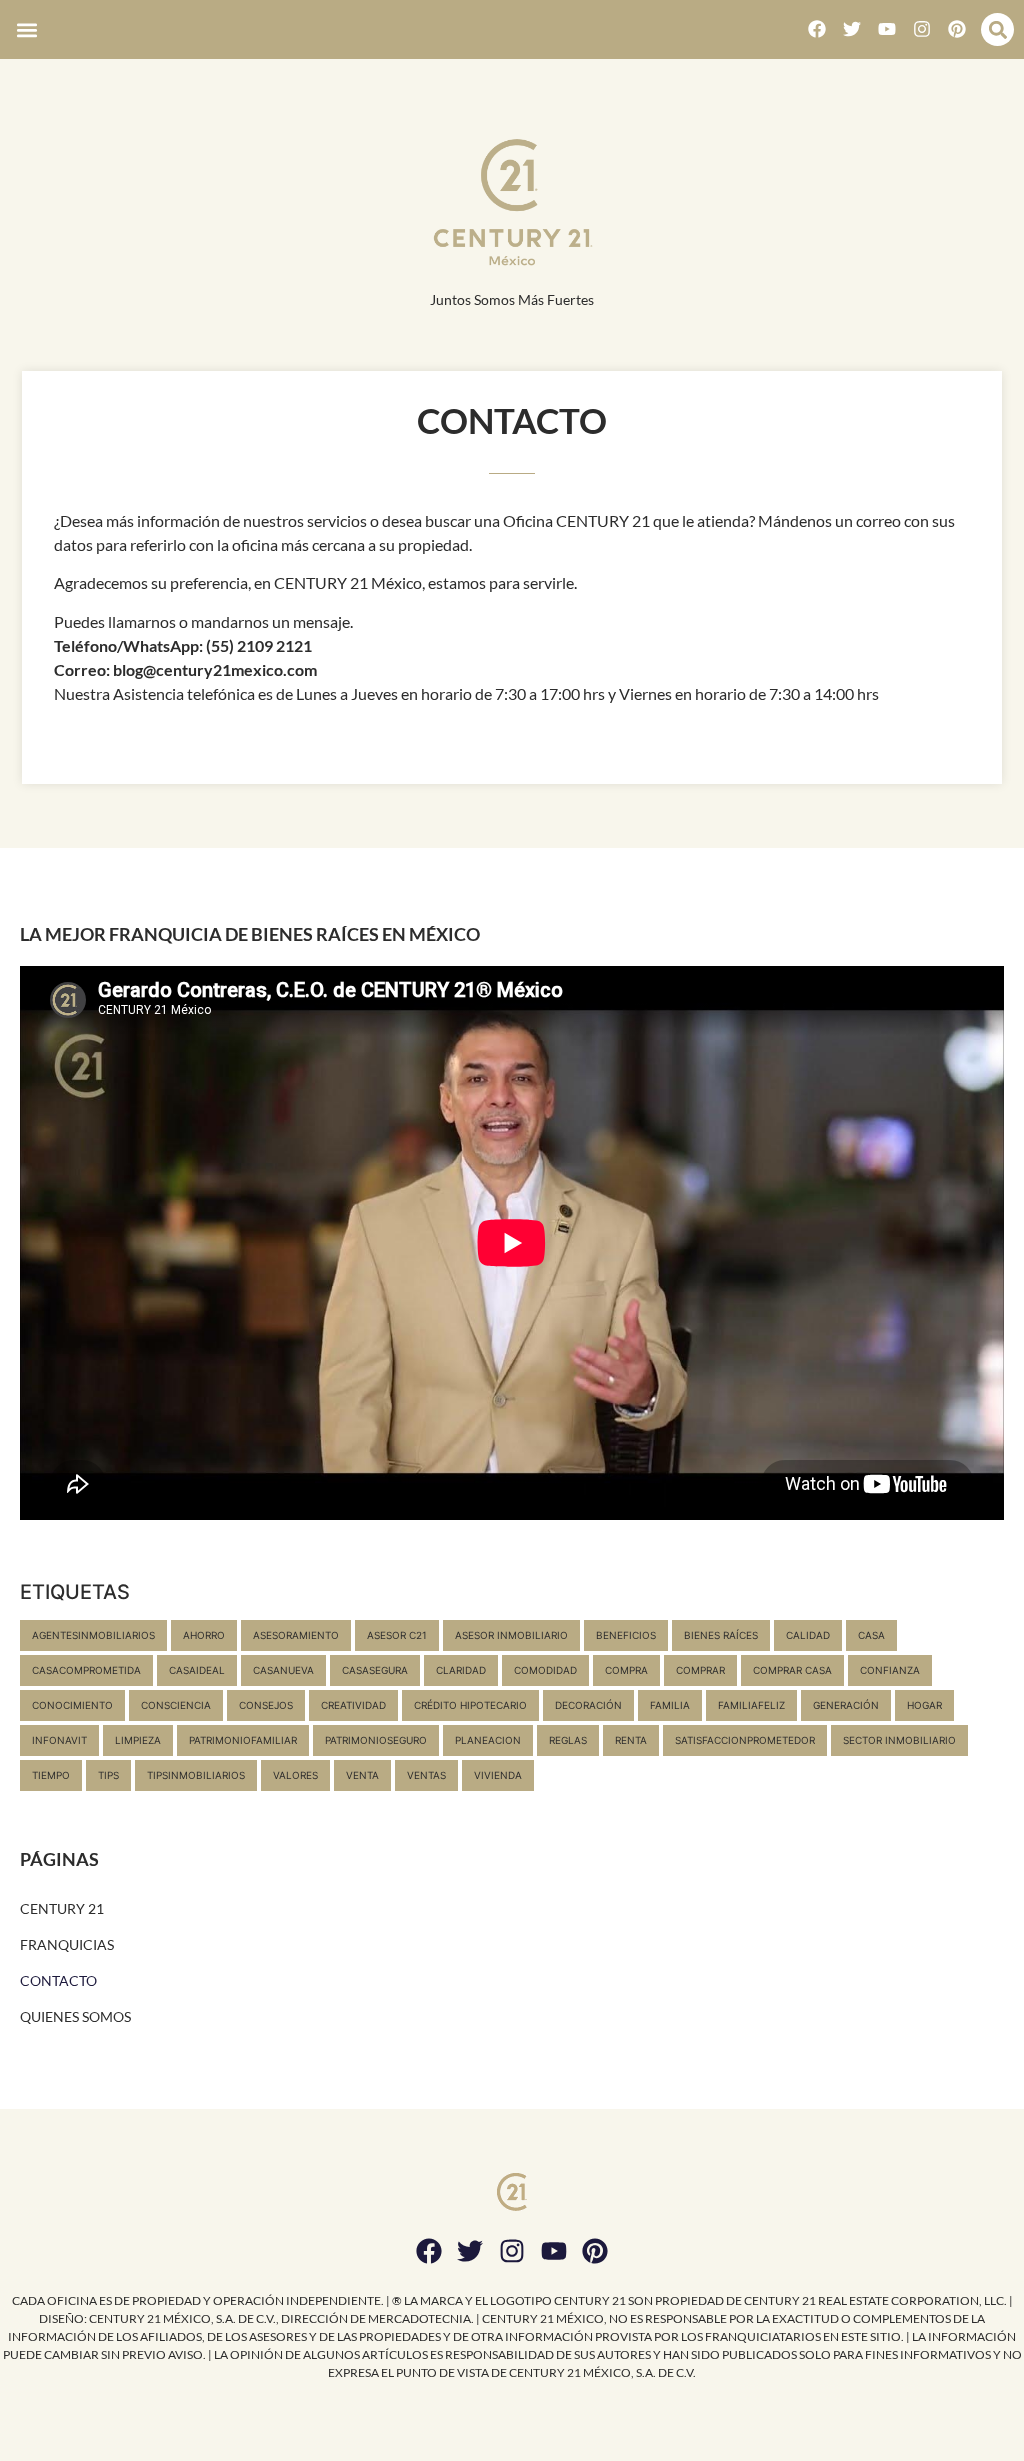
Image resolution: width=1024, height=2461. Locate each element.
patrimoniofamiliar (243, 1740)
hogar (924, 1705)
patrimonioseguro (376, 1740)
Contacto (58, 1980)
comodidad (545, 1670)
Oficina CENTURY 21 (576, 520)
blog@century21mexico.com (215, 669)
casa (871, 1635)
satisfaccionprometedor (745, 1740)
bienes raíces (721, 1635)
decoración (588, 1705)
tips (108, 1775)
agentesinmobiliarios (93, 1635)
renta (631, 1740)
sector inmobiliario (899, 1740)
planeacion (488, 1740)
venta (362, 1775)
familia (670, 1705)
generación (846, 1705)
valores (295, 1775)
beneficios (626, 1635)
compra (626, 1670)
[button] (26, 29)
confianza (890, 1670)
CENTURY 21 (62, 1908)
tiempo (51, 1775)
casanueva (283, 1670)
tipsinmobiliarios (196, 1775)
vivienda (498, 1775)
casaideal (197, 1670)
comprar (700, 1670)
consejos (266, 1705)
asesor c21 (397, 1635)
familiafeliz (751, 1705)
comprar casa (792, 1670)
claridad (461, 1670)
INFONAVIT (59, 1740)
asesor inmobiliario (511, 1635)
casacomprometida (86, 1670)
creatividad (353, 1705)
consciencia (176, 1705)
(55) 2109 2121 (259, 645)
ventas (426, 1775)
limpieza (138, 1740)
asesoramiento (296, 1635)
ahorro (204, 1635)
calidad (808, 1635)
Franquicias (67, 1944)
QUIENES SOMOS (75, 2016)
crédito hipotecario (470, 1705)
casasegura (375, 1670)
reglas (568, 1740)
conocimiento (72, 1705)
